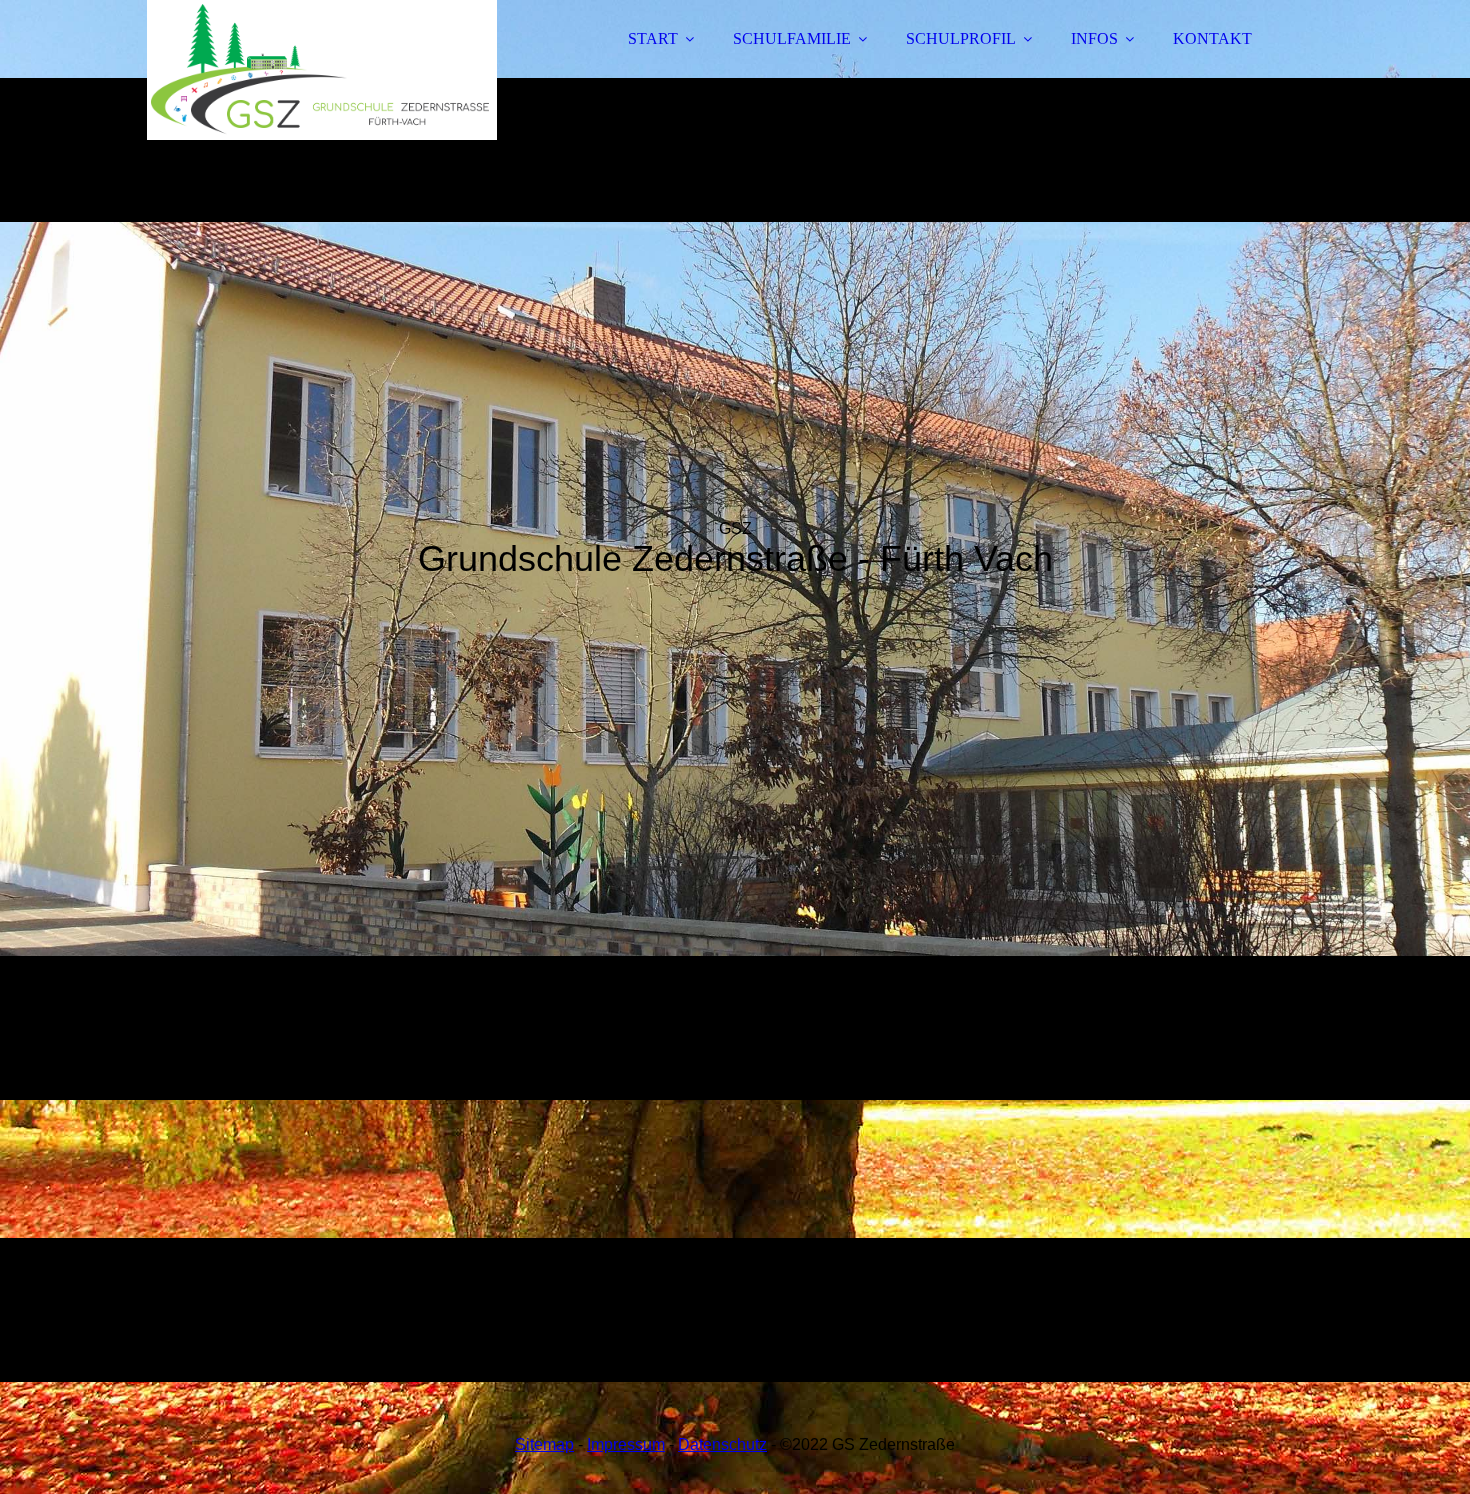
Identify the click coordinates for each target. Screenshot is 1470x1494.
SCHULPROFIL (961, 38)
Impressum (626, 1444)
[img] (322, 70)
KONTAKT (1212, 38)
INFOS (1094, 38)
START (653, 38)
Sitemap (544, 1444)
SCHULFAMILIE (792, 38)
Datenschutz (722, 1444)
